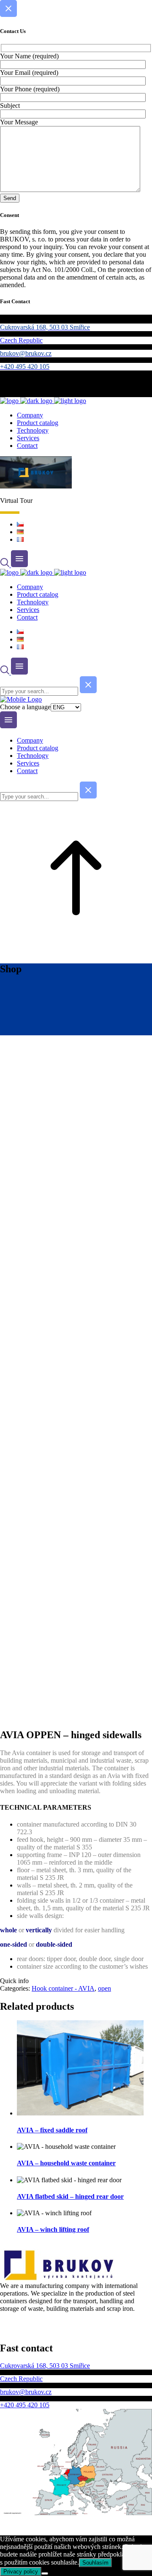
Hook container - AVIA (63, 1988)
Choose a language (25, 707)
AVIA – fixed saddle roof (52, 2130)
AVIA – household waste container (66, 2163)
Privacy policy (21, 2572)
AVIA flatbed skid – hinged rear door (70, 2196)
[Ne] (45, 2573)
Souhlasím (95, 2563)
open (104, 1988)
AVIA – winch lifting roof (53, 2229)
